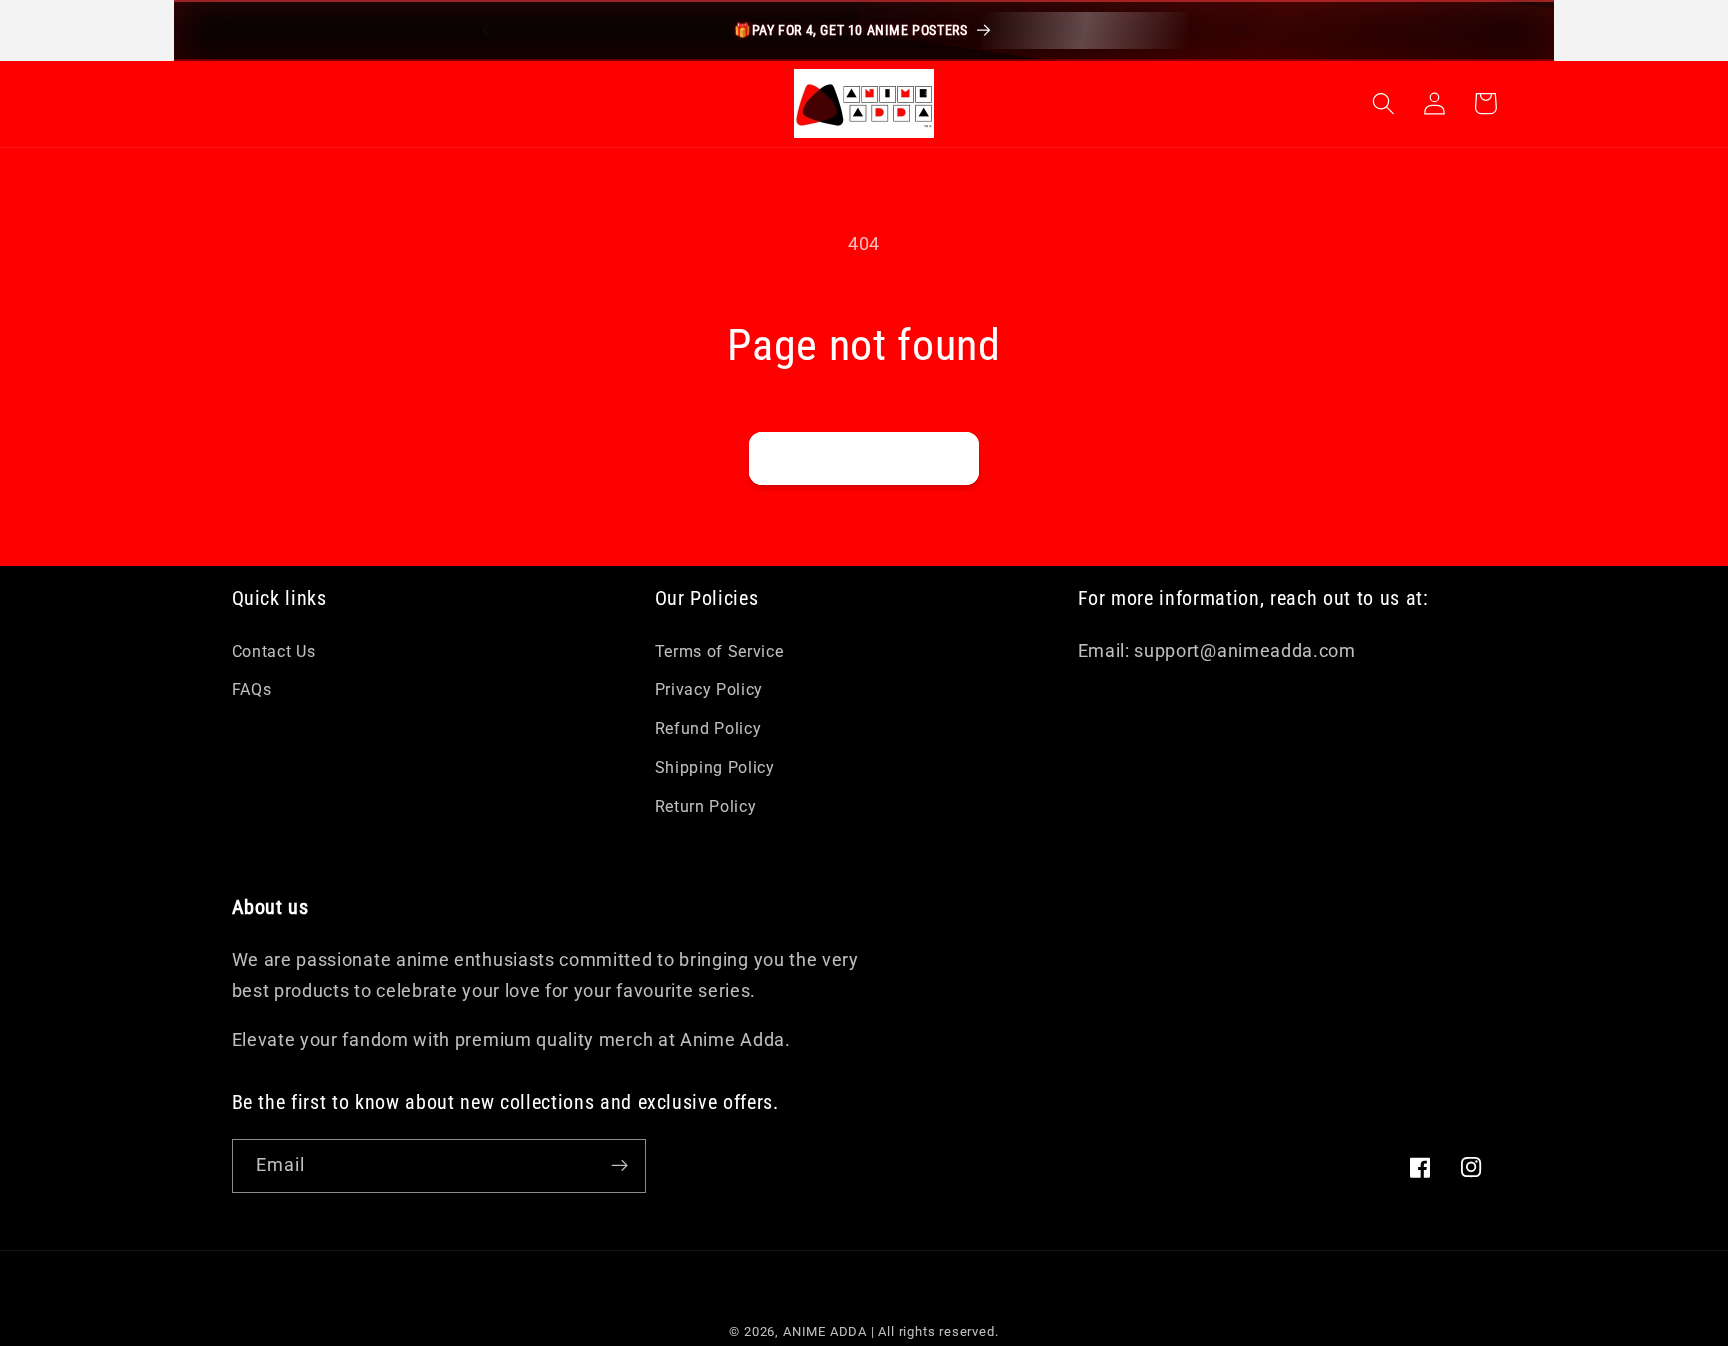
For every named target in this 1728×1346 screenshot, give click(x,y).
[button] (1384, 103)
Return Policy (706, 806)
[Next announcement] (1242, 30)
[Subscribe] (619, 1166)
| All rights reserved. (935, 1331)
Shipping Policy (715, 767)
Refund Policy (708, 728)
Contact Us (274, 651)
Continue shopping (864, 458)
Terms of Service (719, 651)
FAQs (252, 689)
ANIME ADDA (825, 1331)
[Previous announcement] (486, 30)
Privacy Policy (709, 689)
